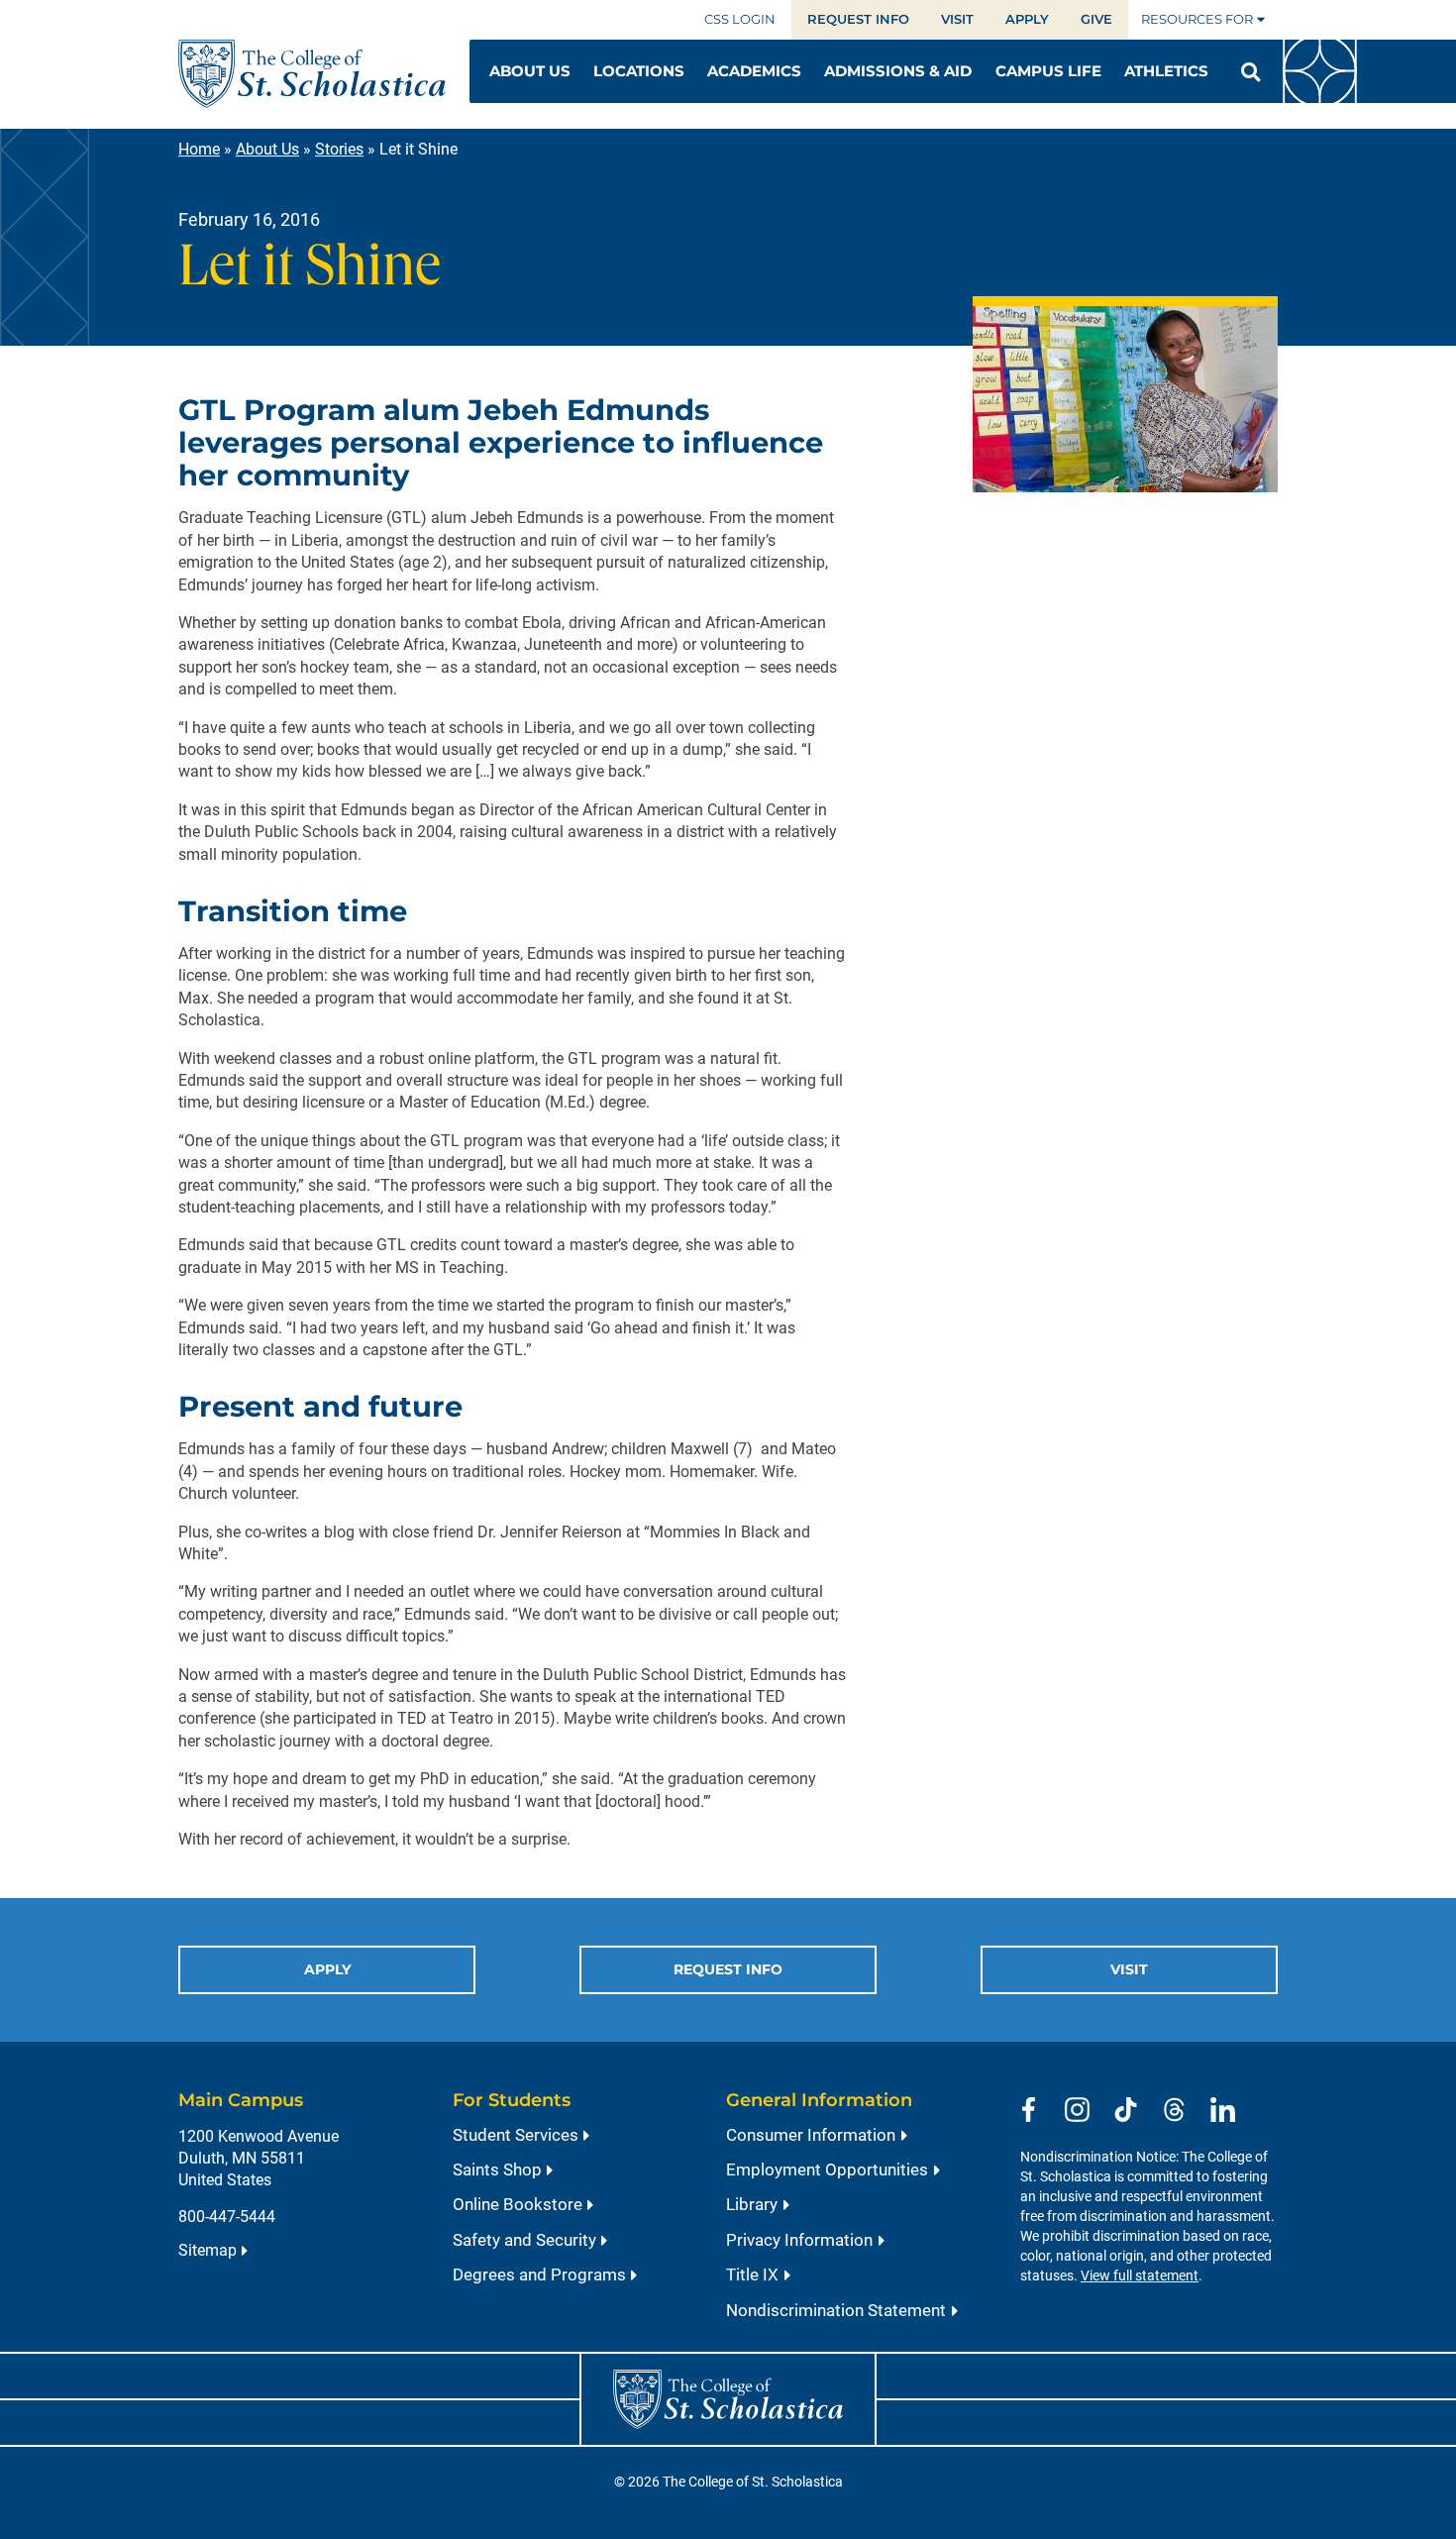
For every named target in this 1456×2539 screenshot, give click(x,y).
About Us (267, 149)
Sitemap (208, 2250)
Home (199, 149)
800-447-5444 (227, 2217)
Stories (339, 149)
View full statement (1140, 2276)
